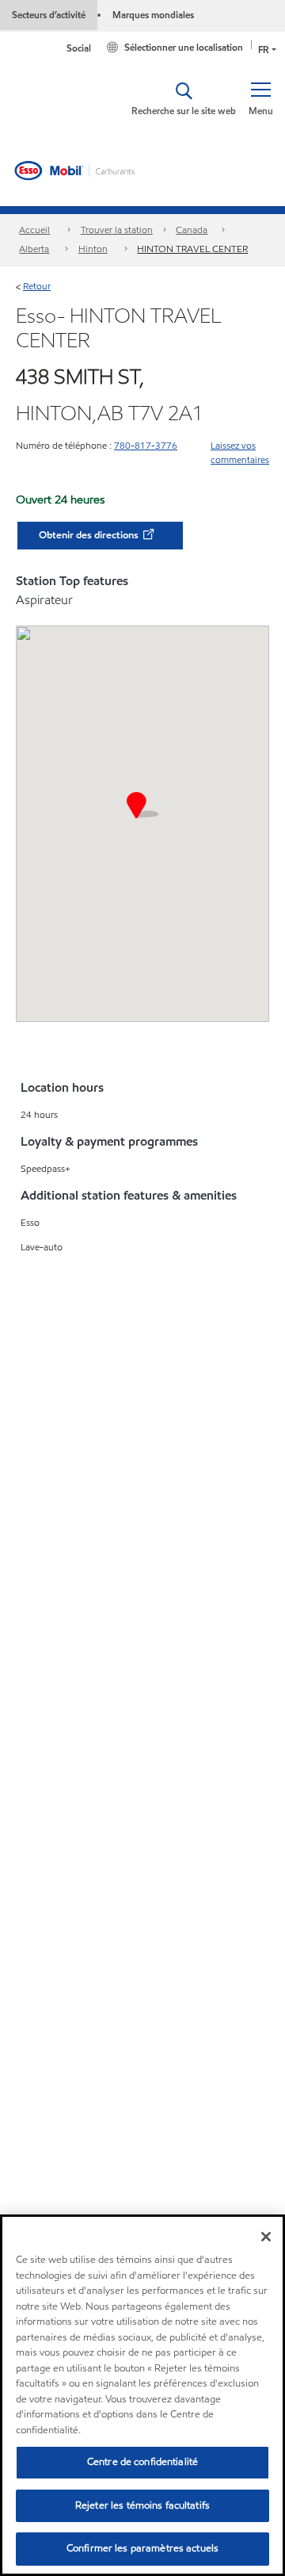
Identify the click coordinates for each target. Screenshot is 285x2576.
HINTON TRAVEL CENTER (192, 249)
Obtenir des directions (90, 535)
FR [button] (264, 50)
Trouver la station (117, 230)
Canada (192, 230)
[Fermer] (266, 2237)
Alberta (34, 249)
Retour (37, 286)
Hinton (93, 249)
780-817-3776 (146, 445)
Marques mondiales (153, 15)
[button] (260, 99)
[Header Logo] (75, 170)
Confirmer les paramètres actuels (142, 2548)
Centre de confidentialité (142, 2462)
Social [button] (79, 48)
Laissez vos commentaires (240, 452)
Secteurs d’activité (49, 15)
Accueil (34, 230)
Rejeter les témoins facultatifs (142, 2505)
